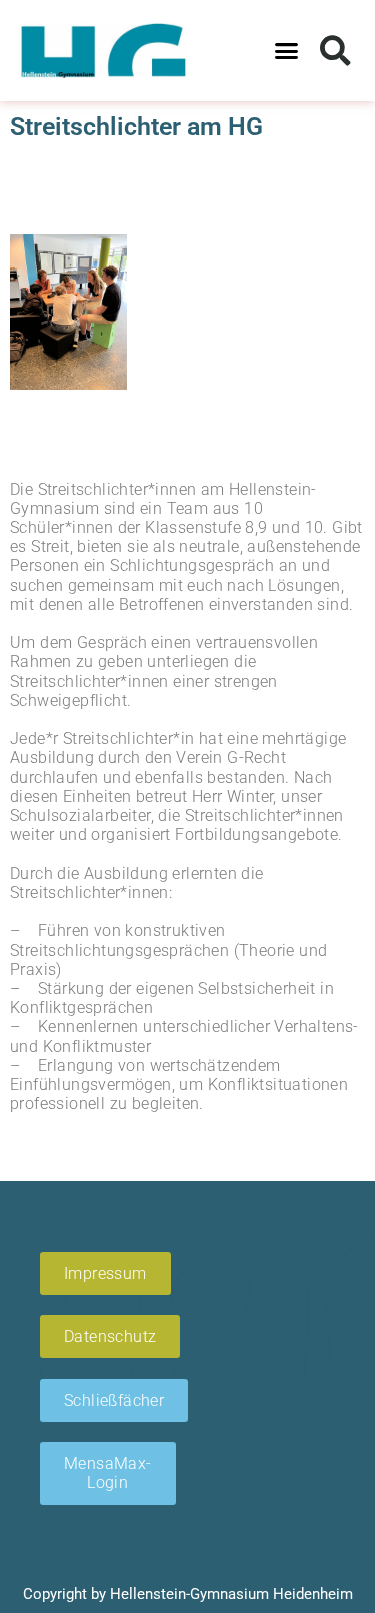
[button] (286, 51)
